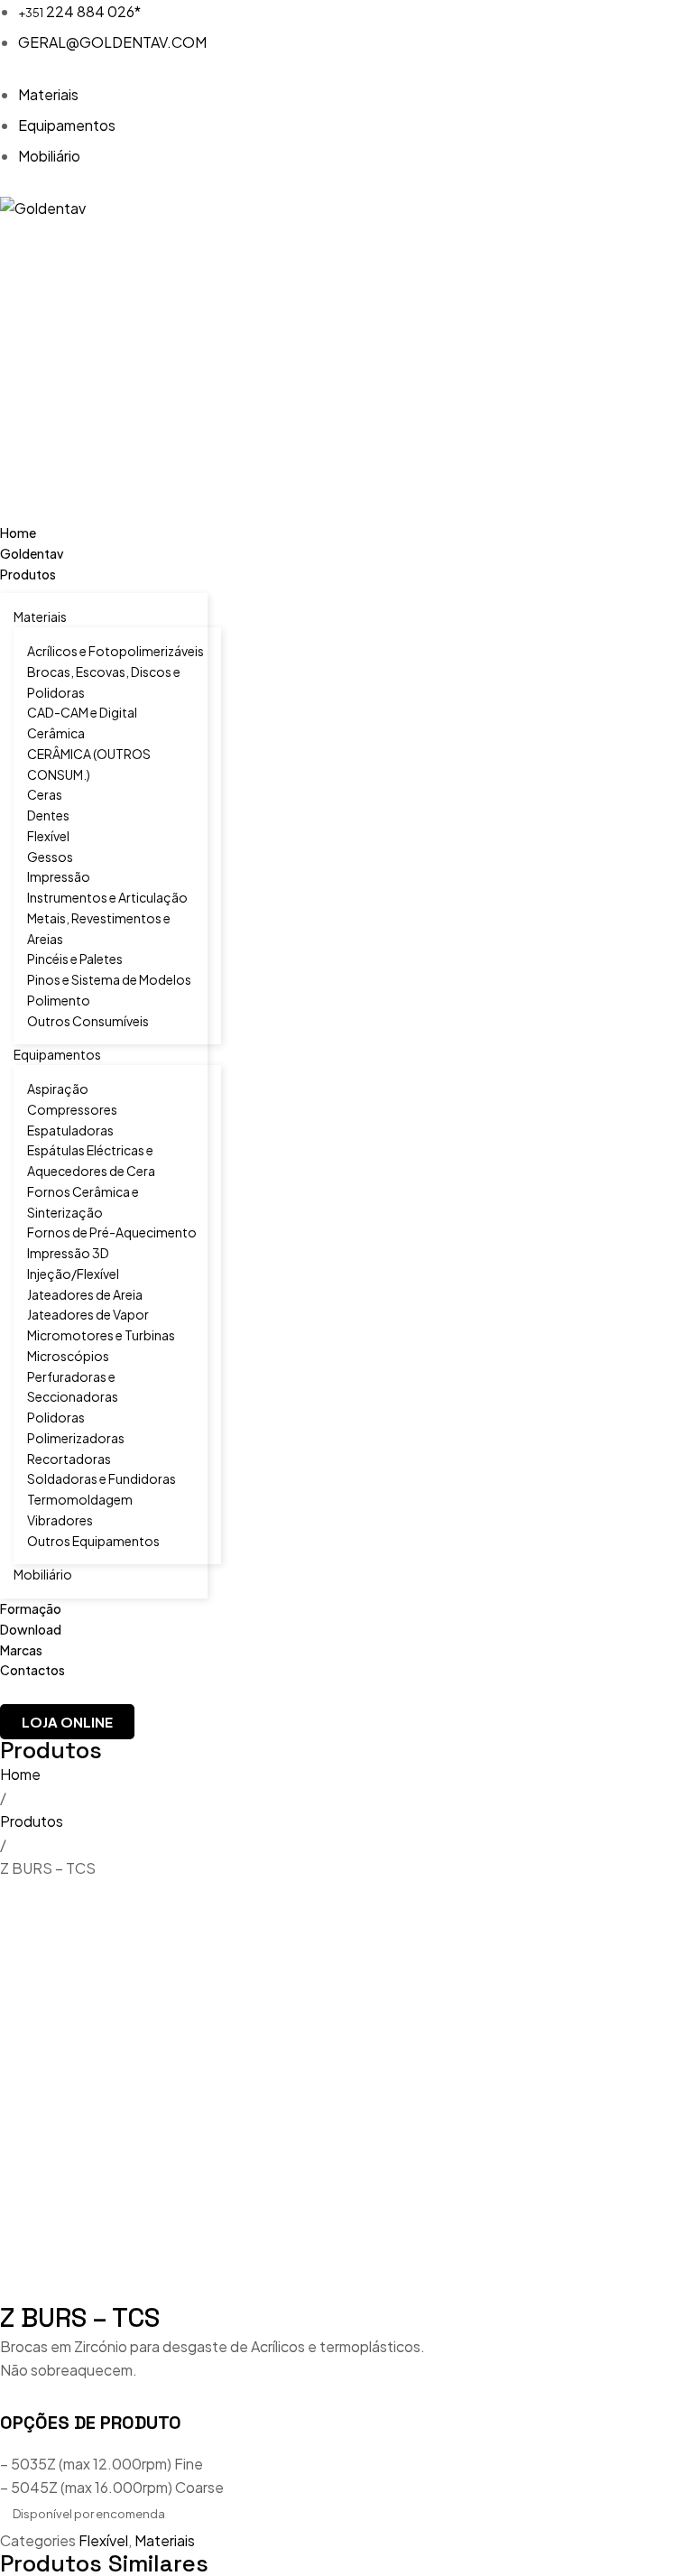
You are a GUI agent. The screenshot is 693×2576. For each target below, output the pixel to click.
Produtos (32, 1821)
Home (20, 1774)
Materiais (165, 2540)
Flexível (103, 2540)
